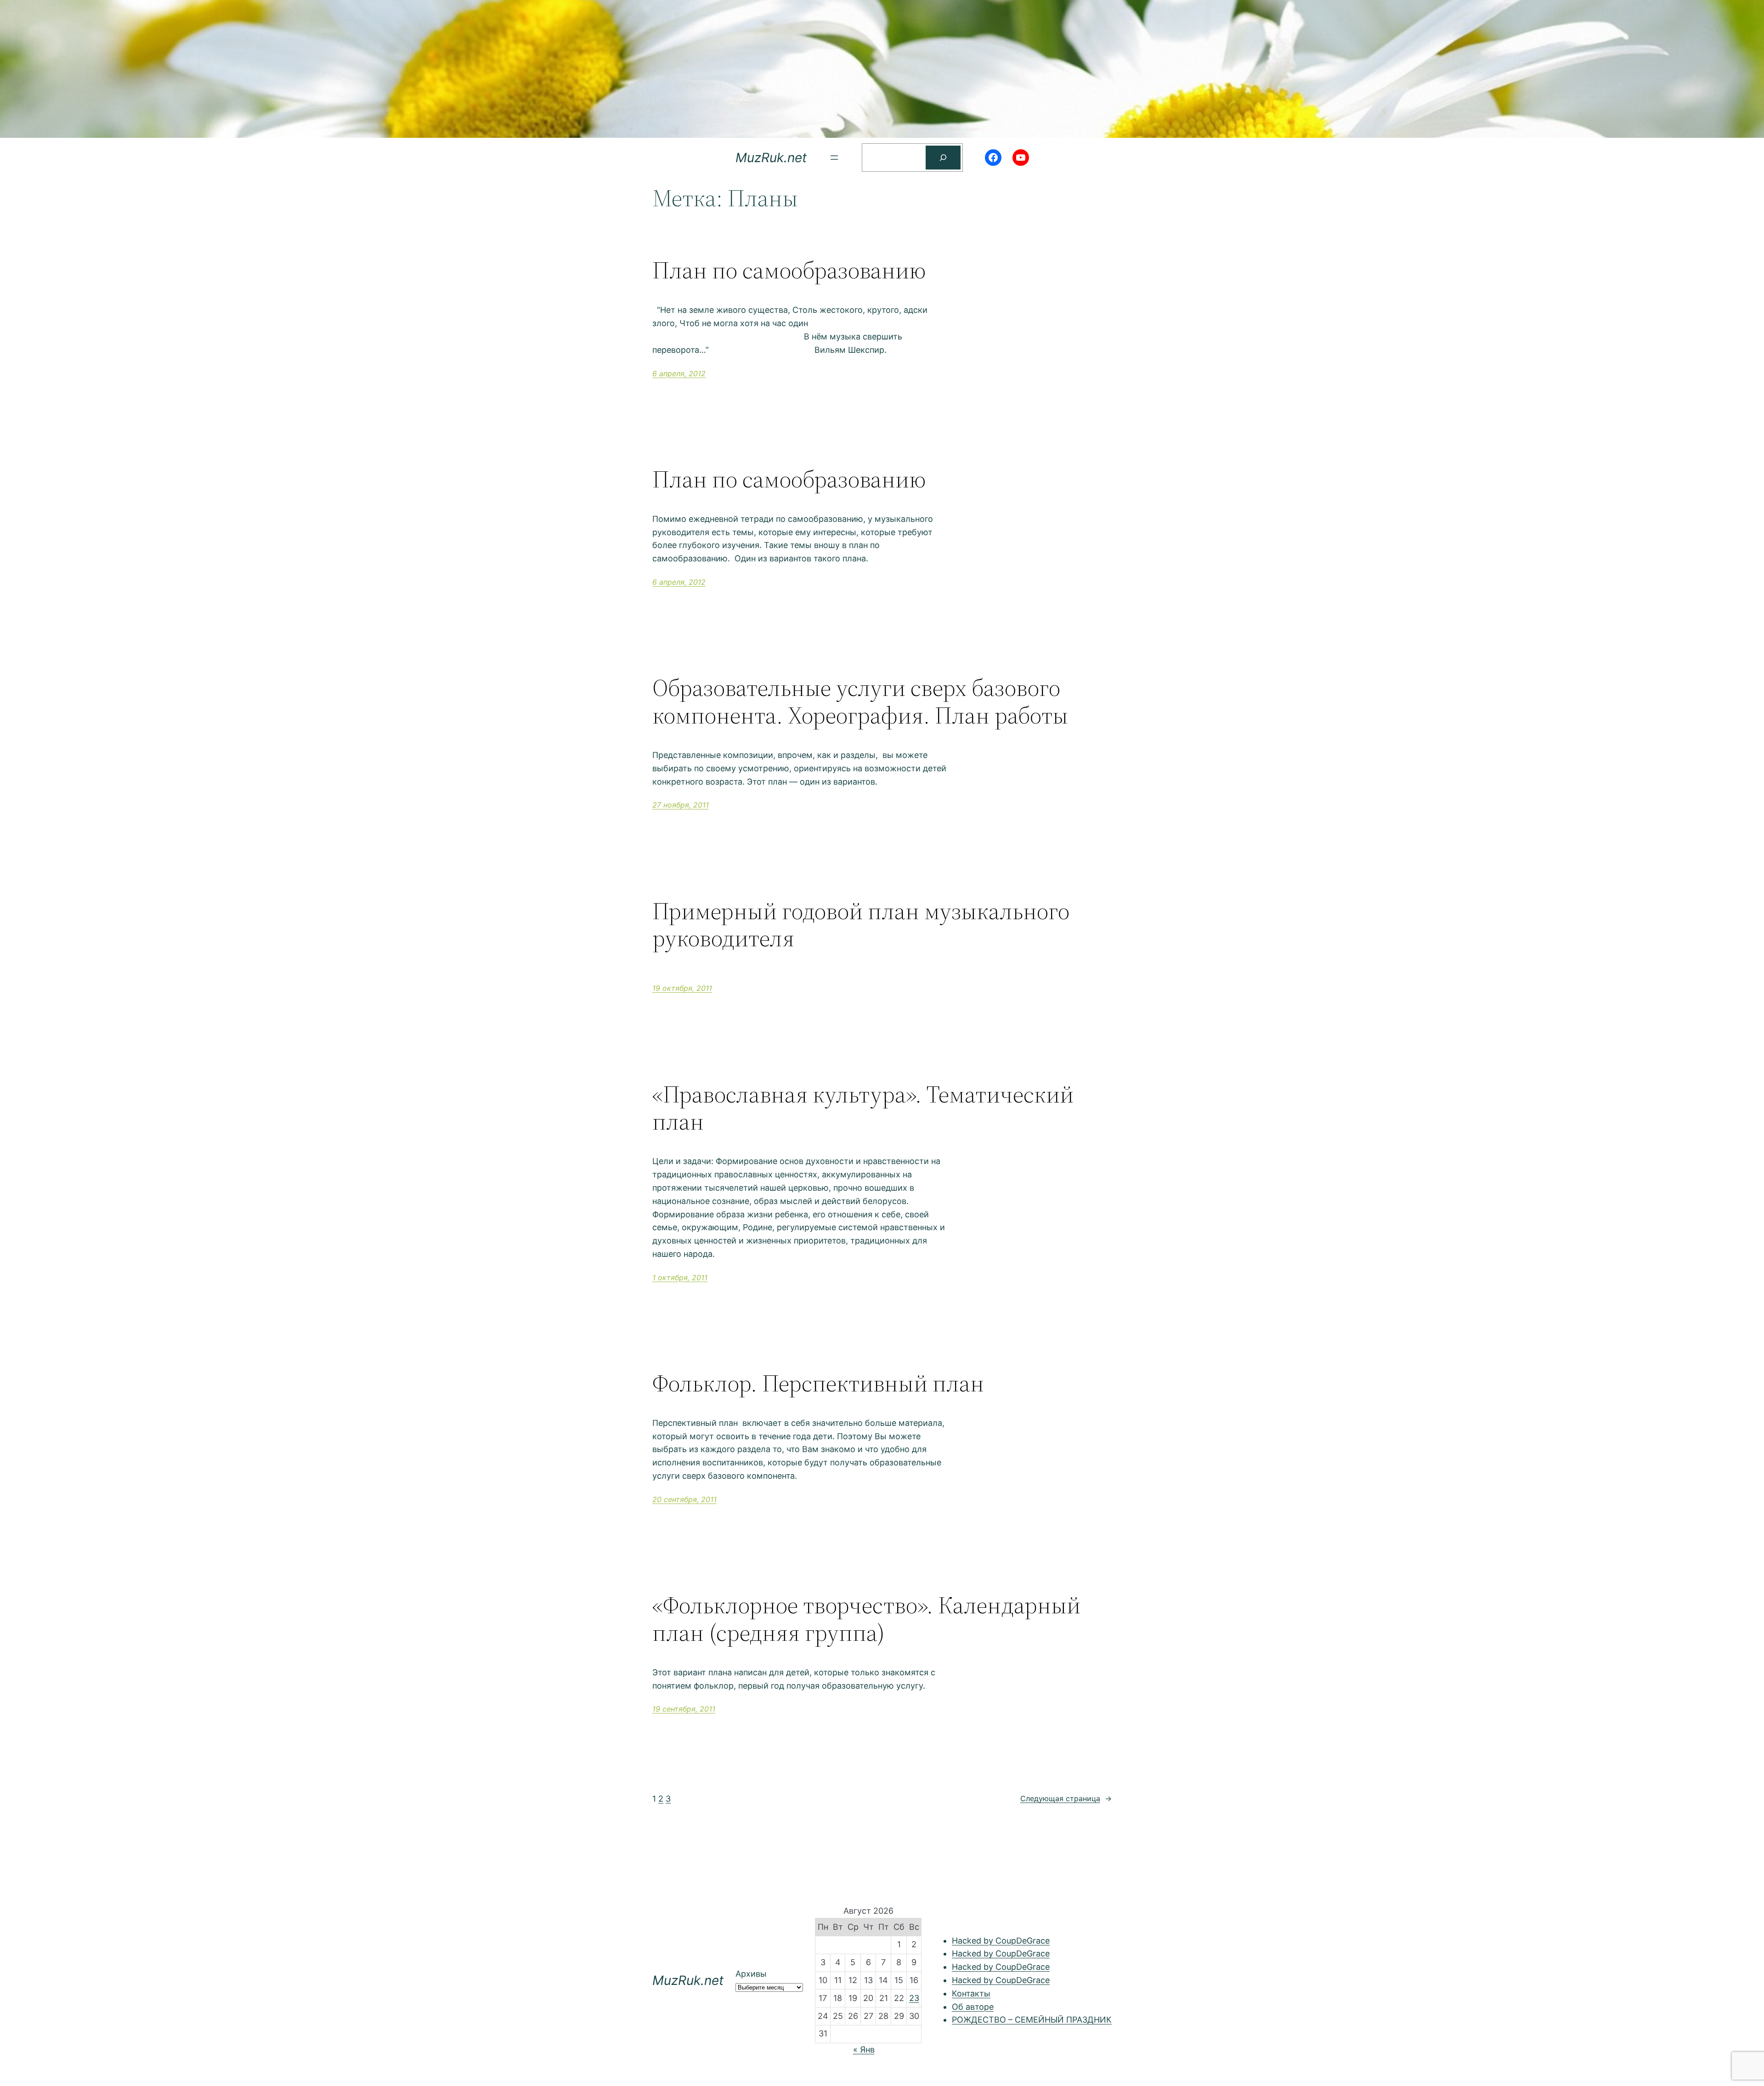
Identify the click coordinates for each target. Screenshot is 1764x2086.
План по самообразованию (789, 270)
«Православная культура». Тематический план (863, 1108)
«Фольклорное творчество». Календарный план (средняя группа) (866, 1619)
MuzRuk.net (771, 158)
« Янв (864, 2049)
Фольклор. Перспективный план (818, 1383)
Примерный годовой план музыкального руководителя (861, 925)
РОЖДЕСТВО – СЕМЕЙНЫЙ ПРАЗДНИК (1032, 2020)
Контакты (971, 1993)
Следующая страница (1066, 1798)
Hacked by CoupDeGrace (1001, 1941)
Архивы (751, 1974)
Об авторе (973, 2007)
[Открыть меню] (834, 158)
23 (914, 1998)
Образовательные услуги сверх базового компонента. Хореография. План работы (860, 701)
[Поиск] (943, 158)
